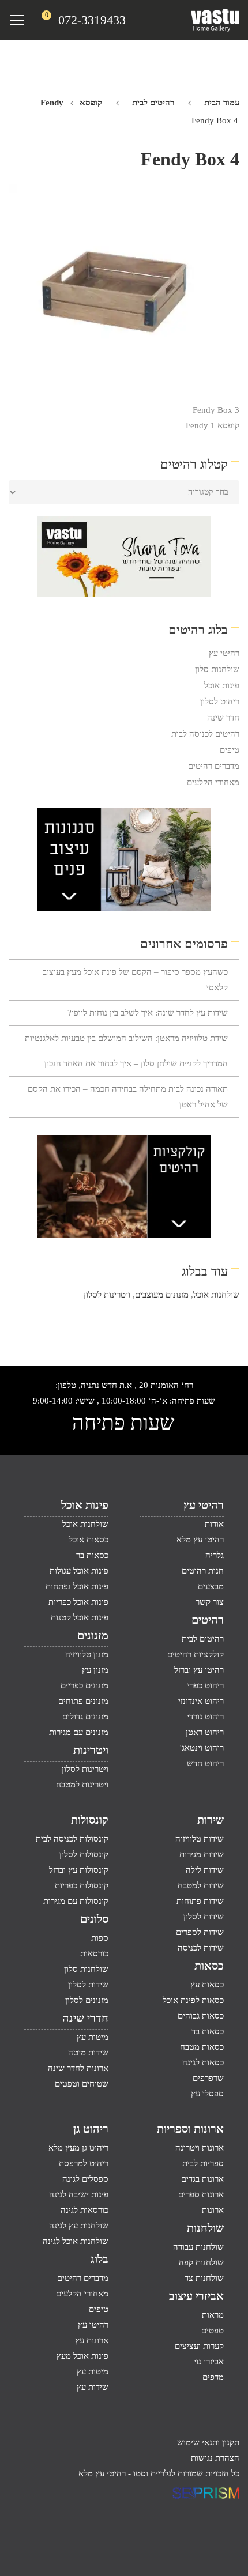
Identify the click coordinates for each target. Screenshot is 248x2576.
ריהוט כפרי (206, 1685)
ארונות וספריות (190, 2129)
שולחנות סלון (217, 669)
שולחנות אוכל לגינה (76, 2241)
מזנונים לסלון (87, 2000)
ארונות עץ (92, 2340)
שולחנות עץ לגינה (79, 2226)
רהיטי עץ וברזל (199, 1670)
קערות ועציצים (199, 2346)
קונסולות (90, 1820)
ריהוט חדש (205, 1763)
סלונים (94, 1919)
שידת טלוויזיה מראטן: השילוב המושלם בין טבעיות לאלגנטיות (126, 1038)
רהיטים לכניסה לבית (205, 734)
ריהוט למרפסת (84, 2163)
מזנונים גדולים (85, 1717)
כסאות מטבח (202, 2047)
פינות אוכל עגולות (79, 1571)
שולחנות (205, 2228)
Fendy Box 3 (216, 410)
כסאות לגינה (203, 2062)
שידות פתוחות (200, 1901)
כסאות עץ (207, 1985)
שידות (211, 1820)
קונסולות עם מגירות (76, 1901)
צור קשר (210, 1602)
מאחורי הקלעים (213, 782)
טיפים (230, 750)
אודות (214, 1524)
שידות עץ (93, 2387)
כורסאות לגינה (84, 2210)
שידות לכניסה (201, 1948)
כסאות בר (92, 1555)
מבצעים (211, 1586)
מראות (213, 2315)
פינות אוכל (222, 685)
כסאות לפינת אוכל (193, 2000)
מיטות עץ (93, 2037)
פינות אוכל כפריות (78, 1602)
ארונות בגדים (202, 2179)
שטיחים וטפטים (82, 2084)
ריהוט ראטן (205, 1732)
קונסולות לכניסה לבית (72, 1839)
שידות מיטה (88, 2053)
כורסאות (94, 1953)
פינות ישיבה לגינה (79, 2194)
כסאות (209, 1966)
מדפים (213, 2377)
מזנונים (93, 1635)
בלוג (99, 2259)
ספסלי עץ (207, 2094)
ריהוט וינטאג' (202, 1748)
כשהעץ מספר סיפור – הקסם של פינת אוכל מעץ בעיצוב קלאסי (135, 980)
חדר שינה (223, 718)
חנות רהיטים (203, 1571)
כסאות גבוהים (201, 2016)
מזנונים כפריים (84, 1685)
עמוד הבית (222, 103)
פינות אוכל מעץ (82, 2356)
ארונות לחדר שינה (78, 2068)
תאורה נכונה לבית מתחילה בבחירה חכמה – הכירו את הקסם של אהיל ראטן (128, 1097)
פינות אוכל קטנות (80, 1617)
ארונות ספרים (201, 2194)
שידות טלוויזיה (200, 1839)
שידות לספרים (200, 1932)
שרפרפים (208, 2078)
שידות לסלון (204, 1917)
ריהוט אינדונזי (201, 1701)
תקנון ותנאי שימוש (208, 2442)
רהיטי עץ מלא (200, 1540)
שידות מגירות (202, 1854)
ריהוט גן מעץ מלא (78, 2148)
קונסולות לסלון (84, 1854)
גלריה (215, 1555)
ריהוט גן (91, 2129)
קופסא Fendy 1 (213, 425)
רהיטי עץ (224, 653)
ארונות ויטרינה (200, 2148)
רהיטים (208, 1620)
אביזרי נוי (209, 2362)
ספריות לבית (203, 2163)
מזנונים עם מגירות (79, 1732)
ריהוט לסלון (220, 701)
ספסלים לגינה (85, 2179)
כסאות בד (208, 2031)
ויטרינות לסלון (107, 1295)
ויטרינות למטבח (82, 1785)
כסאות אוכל (89, 1540)
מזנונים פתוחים (83, 1701)
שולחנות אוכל (216, 1295)
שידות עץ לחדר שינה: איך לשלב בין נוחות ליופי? (148, 1013)
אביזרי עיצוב (196, 2296)
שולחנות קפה (201, 2262)
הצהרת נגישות (215, 2458)
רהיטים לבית (153, 103)
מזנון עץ (95, 1670)
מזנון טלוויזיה (87, 1654)
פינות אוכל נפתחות (77, 1586)
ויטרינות (91, 1750)
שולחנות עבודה (198, 2247)
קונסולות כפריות (82, 1885)
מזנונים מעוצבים (162, 1295)
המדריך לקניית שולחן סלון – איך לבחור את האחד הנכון (136, 1063)
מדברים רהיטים (214, 766)
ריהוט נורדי (205, 1717)
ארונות (213, 2210)
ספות (100, 1938)
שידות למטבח (201, 1885)
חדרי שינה (85, 2018)
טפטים (213, 2330)
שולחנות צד (204, 2278)
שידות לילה (205, 1870)
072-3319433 (92, 20)
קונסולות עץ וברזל (79, 1870)
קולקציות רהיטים (196, 1654)
